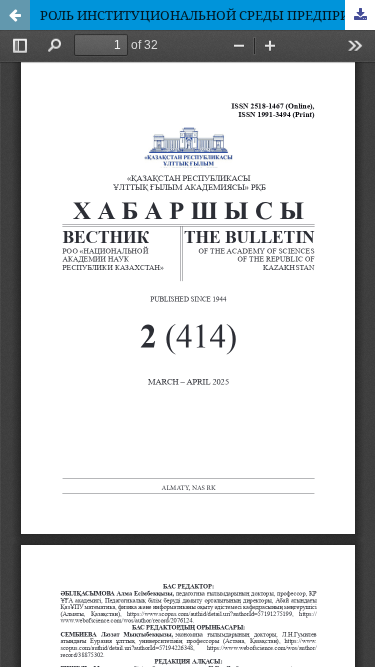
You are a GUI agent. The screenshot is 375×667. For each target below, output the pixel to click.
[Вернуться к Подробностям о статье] (15, 15)
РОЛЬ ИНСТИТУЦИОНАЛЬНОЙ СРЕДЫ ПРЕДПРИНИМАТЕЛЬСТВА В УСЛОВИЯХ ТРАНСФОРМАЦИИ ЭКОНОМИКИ (207, 15)
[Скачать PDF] (360, 15)
